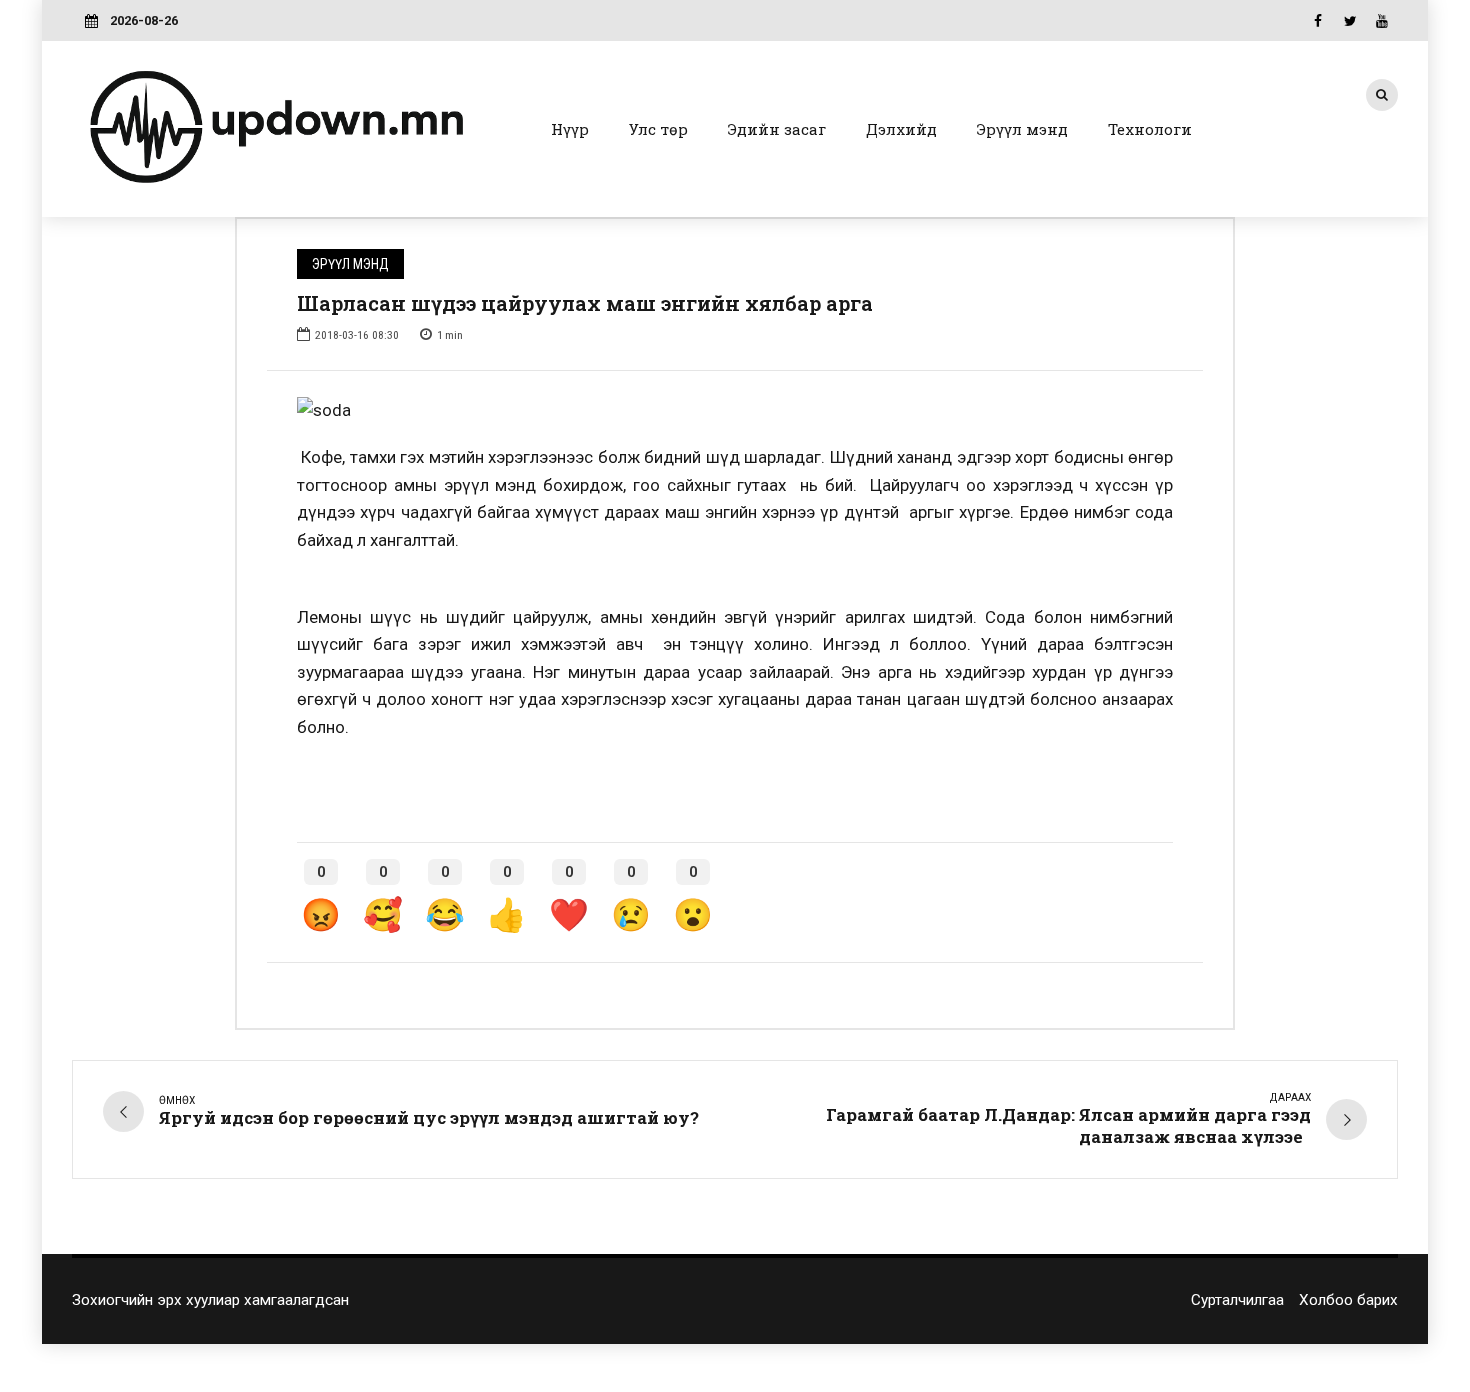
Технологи (1150, 129)
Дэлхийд (901, 129)
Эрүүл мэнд (1022, 129)
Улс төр (658, 129)
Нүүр (570, 129)
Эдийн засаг (777, 129)
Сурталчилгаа (1237, 1300)
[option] (735, 411)
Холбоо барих (1348, 1300)
